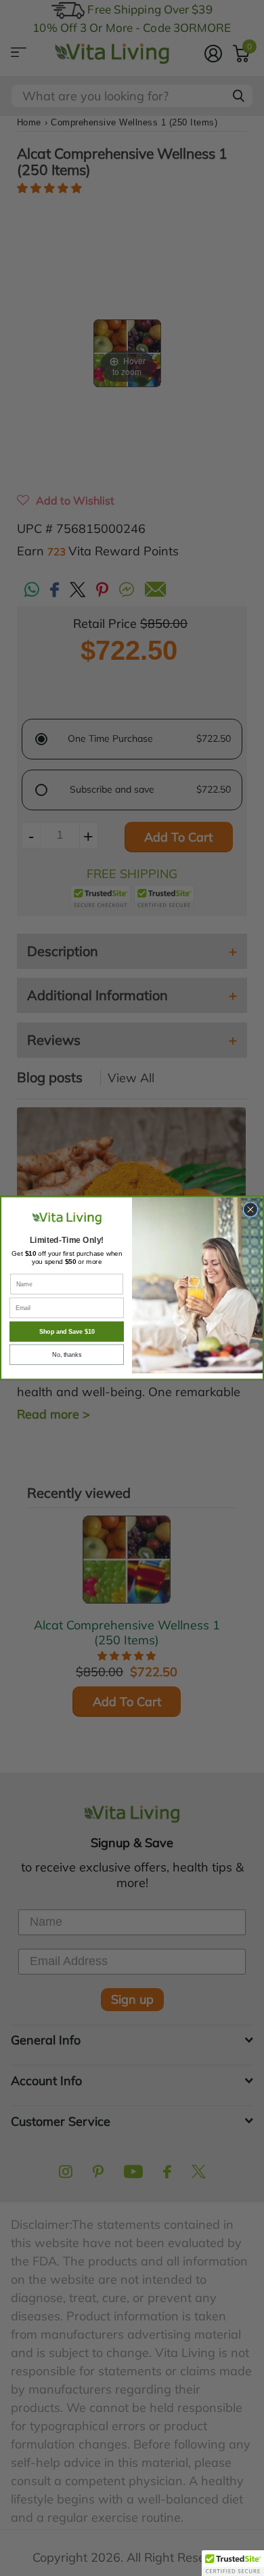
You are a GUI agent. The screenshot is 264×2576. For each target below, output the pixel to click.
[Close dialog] (250, 1210)
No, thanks (67, 1355)
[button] (233, 2563)
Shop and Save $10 (67, 1332)
